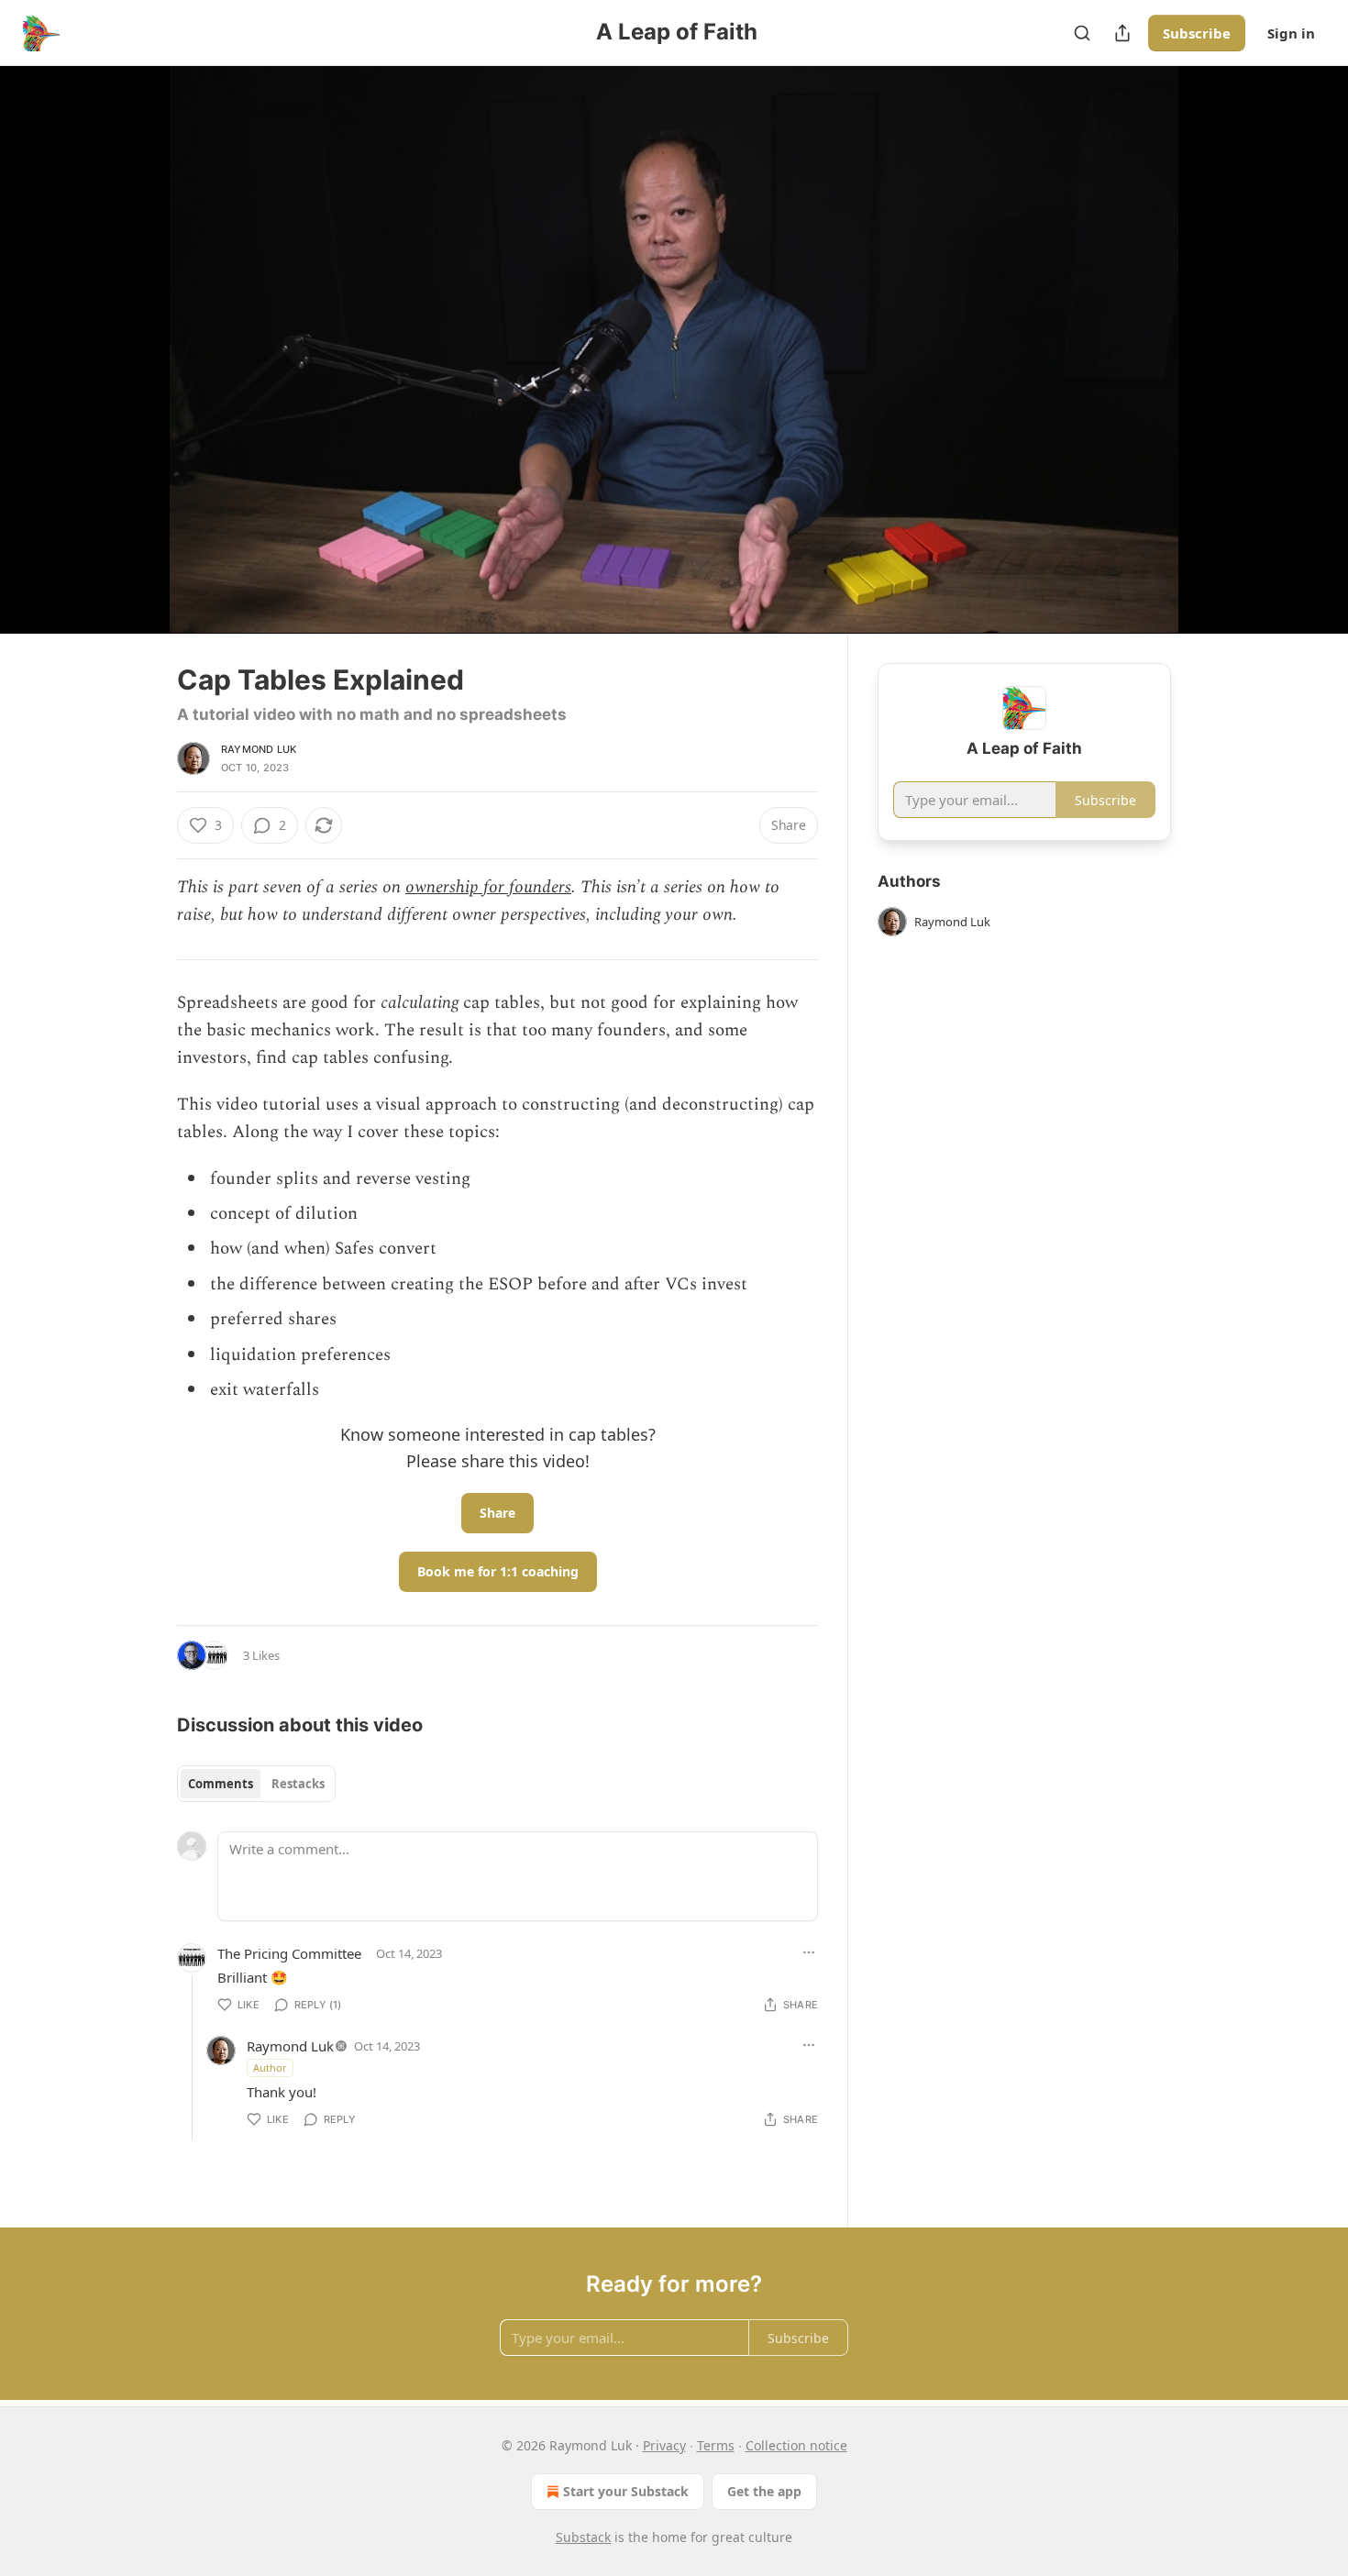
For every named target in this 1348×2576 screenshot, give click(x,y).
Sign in (1291, 33)
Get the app (764, 2491)
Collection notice (796, 2445)
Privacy (664, 2445)
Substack (583, 2537)
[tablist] (256, 1784)
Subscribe (1197, 33)
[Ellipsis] (809, 1952)
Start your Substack (626, 2491)
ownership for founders (488, 887)
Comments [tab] (221, 1784)
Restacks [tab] (298, 1784)
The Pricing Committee (289, 1953)
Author (270, 2067)
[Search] (1082, 33)
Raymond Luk (259, 749)
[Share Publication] (1122, 33)
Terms (716, 2445)
